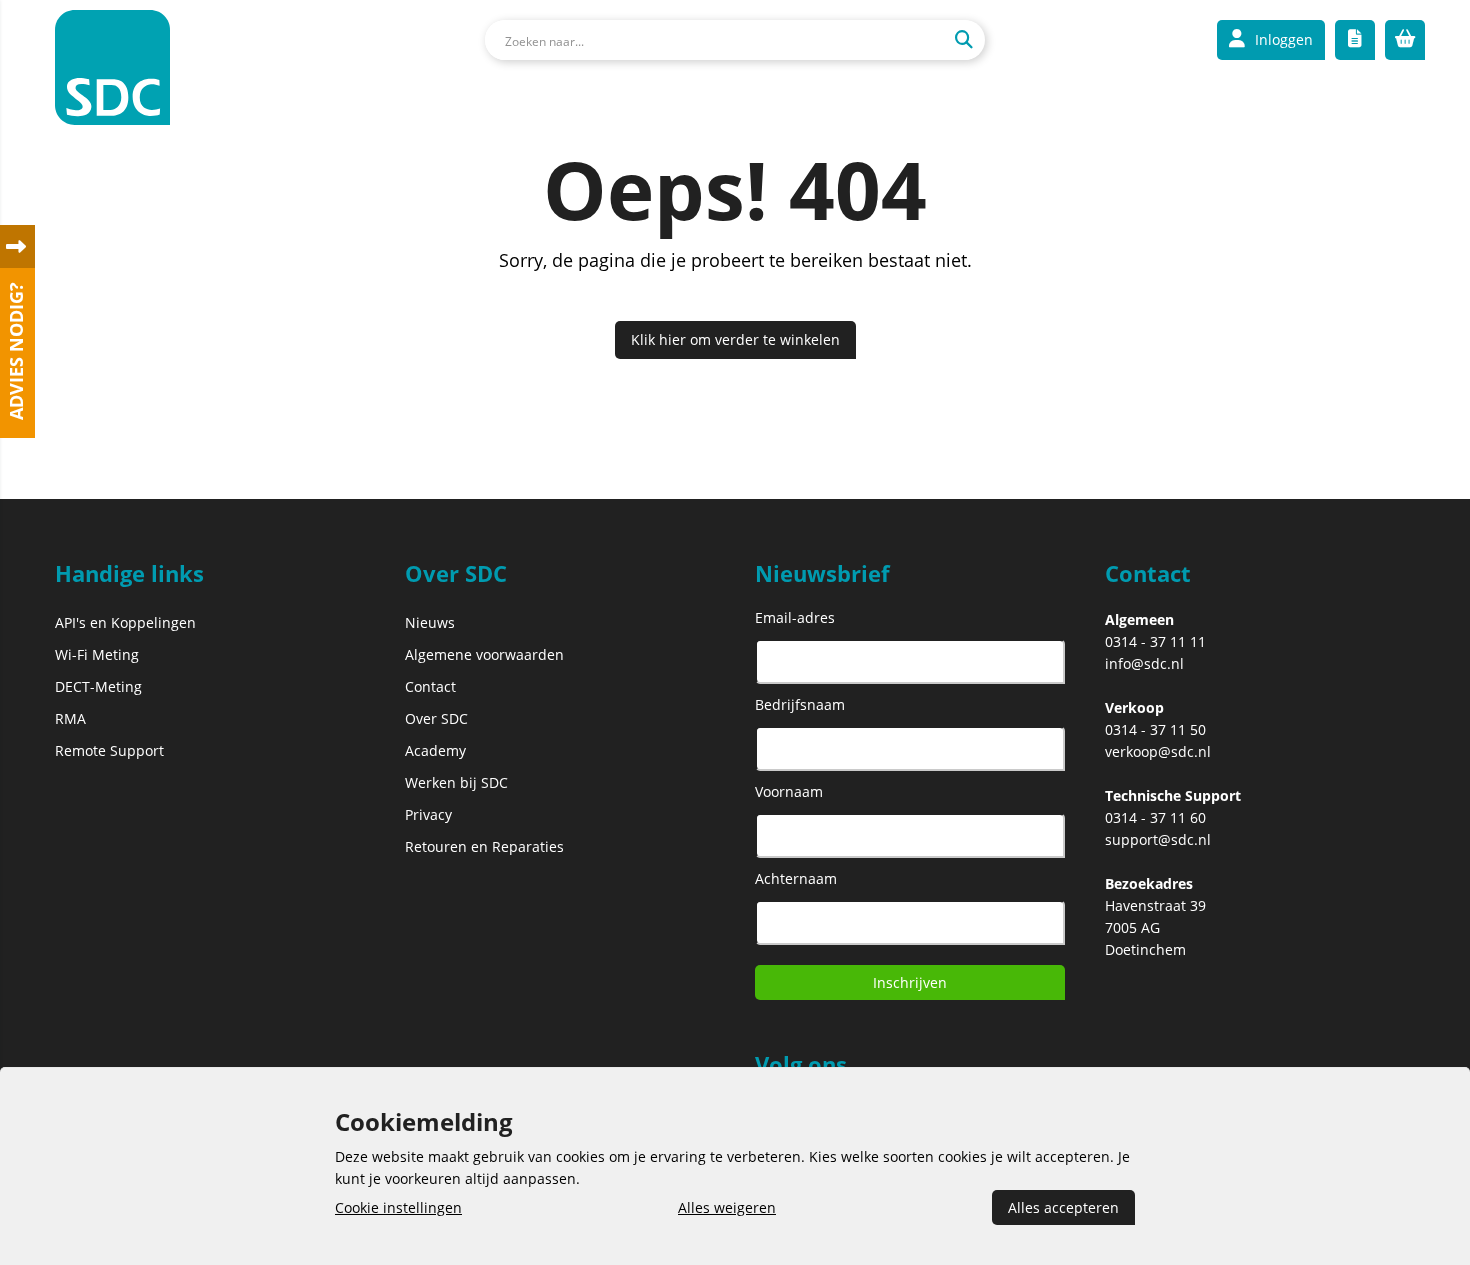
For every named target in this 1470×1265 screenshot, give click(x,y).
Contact (430, 686)
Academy (435, 750)
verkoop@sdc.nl (1158, 751)
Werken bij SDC (456, 782)
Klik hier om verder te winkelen (735, 339)
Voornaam (789, 791)
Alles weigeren (727, 1207)
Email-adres (795, 617)
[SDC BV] (112, 70)
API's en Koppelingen (125, 622)
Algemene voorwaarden (484, 654)
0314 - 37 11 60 (1155, 817)
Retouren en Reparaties (484, 846)
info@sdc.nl (1144, 663)
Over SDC (436, 718)
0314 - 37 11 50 (1155, 729)
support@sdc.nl (1158, 839)
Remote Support (109, 750)
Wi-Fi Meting (97, 654)
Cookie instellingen (398, 1207)
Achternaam (796, 878)
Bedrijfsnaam (800, 704)
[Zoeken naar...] (964, 40)
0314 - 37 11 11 (1155, 641)
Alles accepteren (1063, 1207)
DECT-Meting (98, 686)
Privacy (428, 814)
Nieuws (430, 622)
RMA (70, 718)
